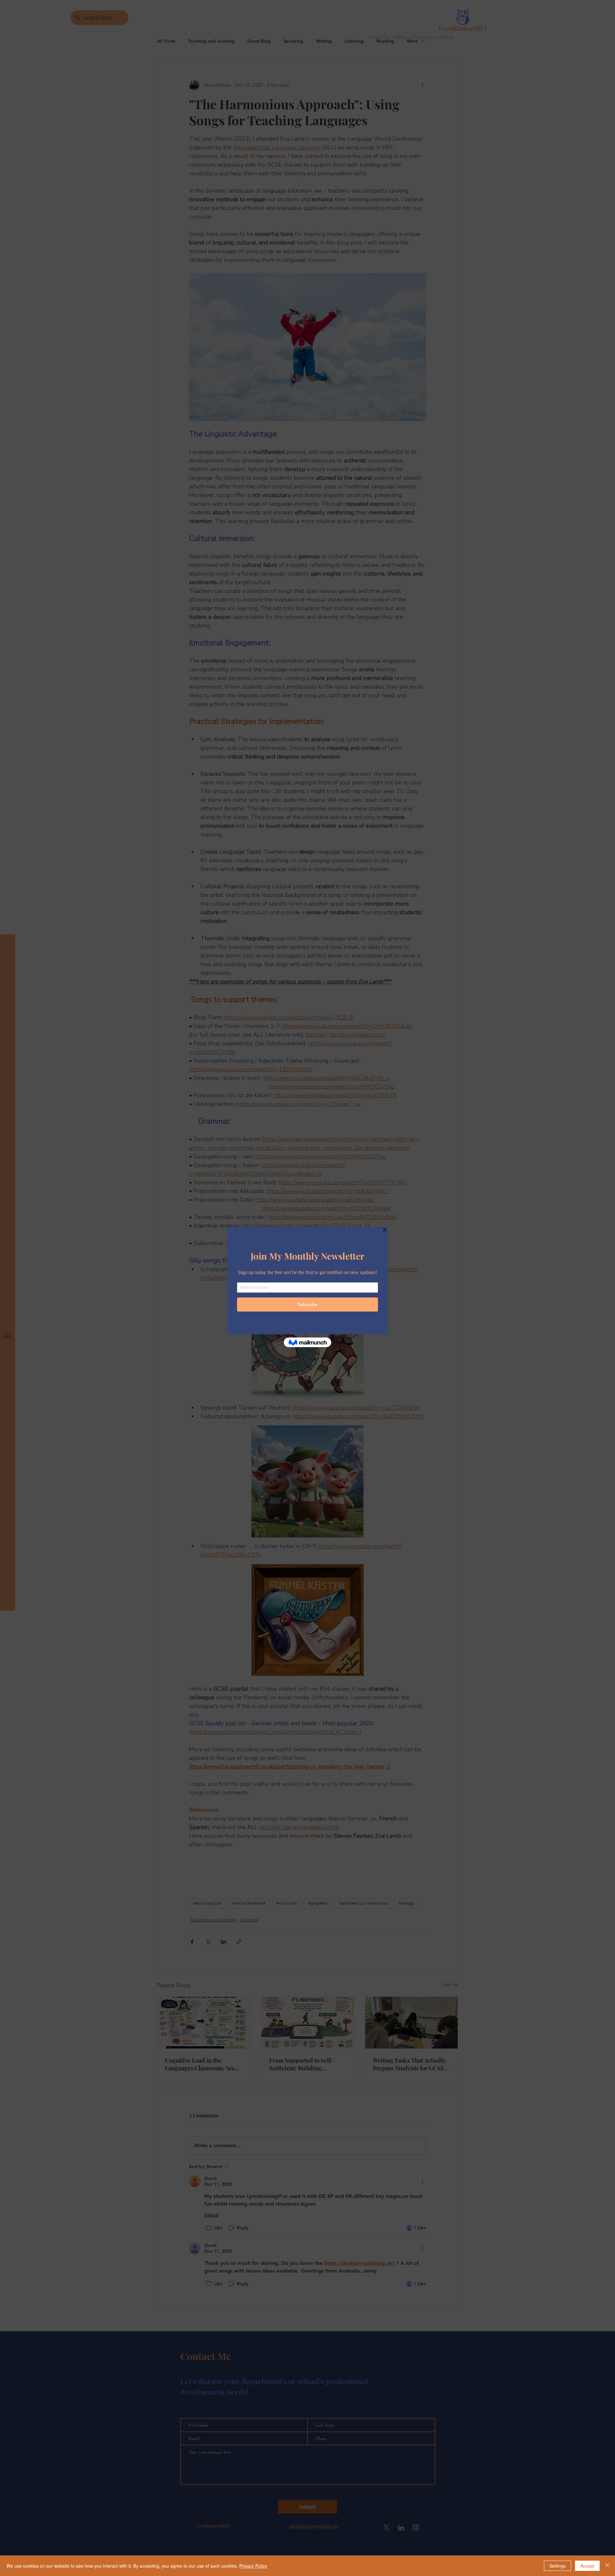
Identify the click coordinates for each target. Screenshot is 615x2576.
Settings (558, 2566)
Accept (587, 2566)
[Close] (607, 2566)
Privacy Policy (253, 2566)
